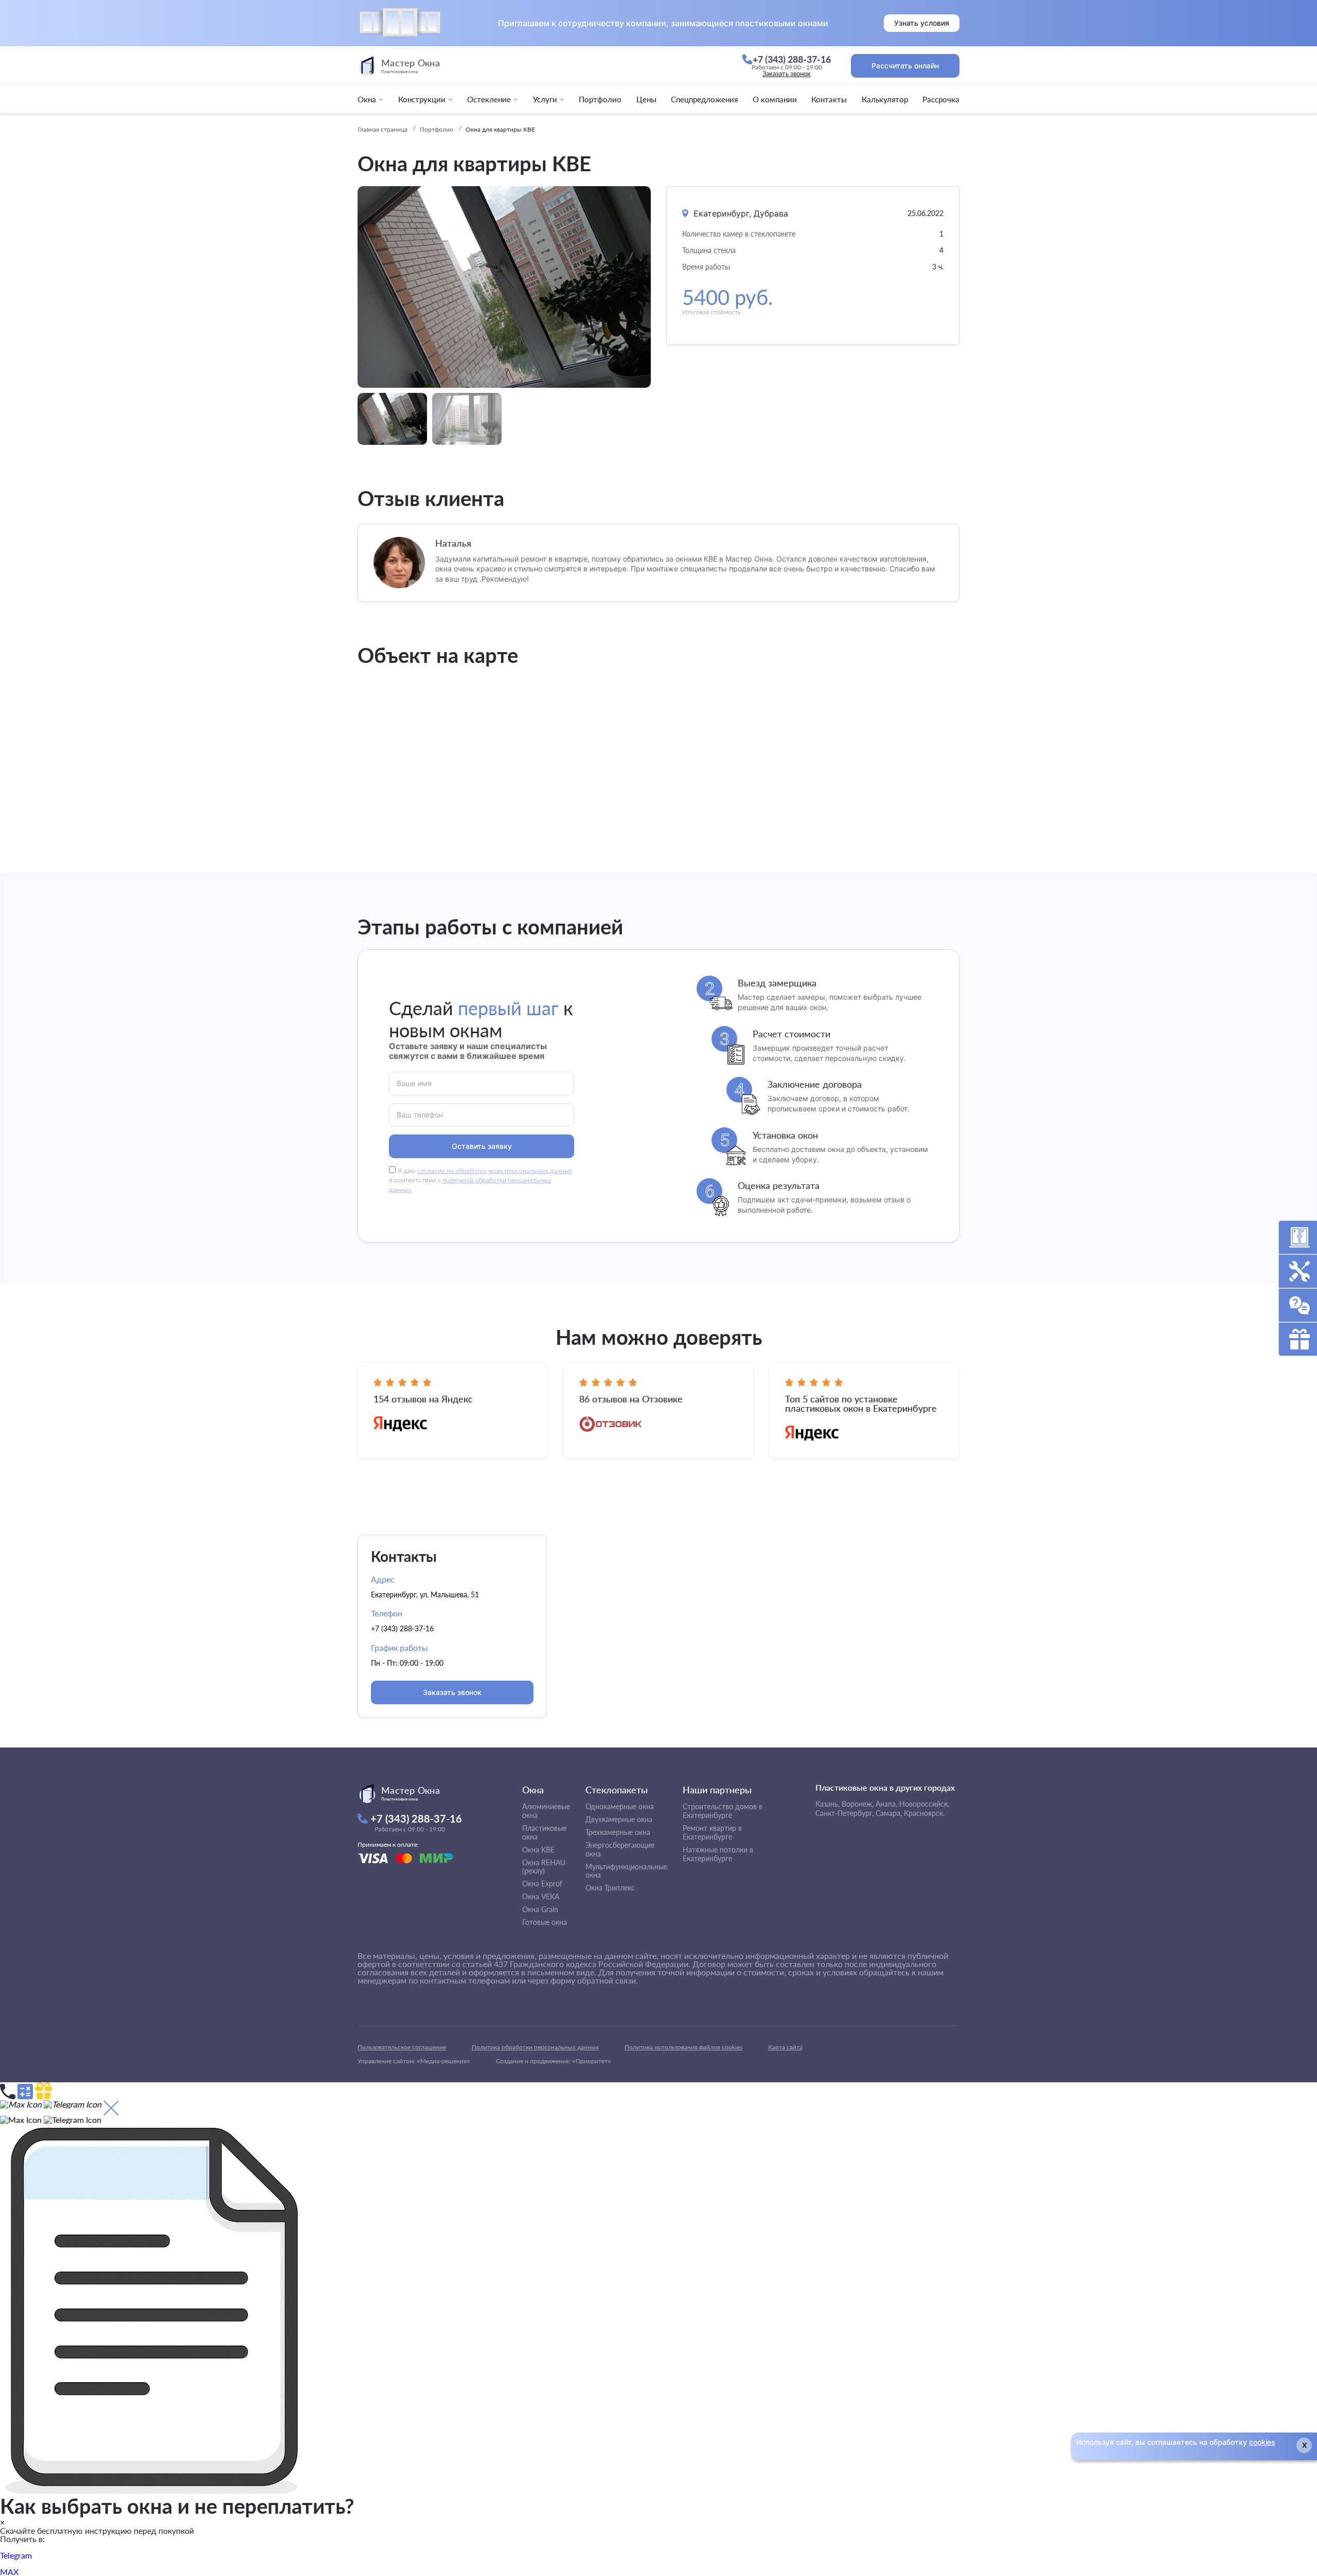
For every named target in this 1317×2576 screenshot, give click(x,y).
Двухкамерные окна (619, 1819)
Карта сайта (785, 2047)
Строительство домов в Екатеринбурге (723, 1811)
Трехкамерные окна (618, 1832)
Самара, (889, 1813)
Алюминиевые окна (546, 1811)
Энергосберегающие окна (620, 1849)
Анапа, (886, 1804)
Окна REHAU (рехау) (544, 1867)
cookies (1262, 2442)
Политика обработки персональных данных (535, 2047)
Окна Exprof (542, 1884)
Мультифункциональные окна (626, 1871)
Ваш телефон (420, 1114)
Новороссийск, (924, 1804)
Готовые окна (545, 1922)
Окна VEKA (541, 1896)
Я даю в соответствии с (480, 1181)
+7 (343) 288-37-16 (402, 1628)
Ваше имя (414, 1083)
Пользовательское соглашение (402, 2047)
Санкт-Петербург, (844, 1813)
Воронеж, (858, 1804)
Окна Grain (540, 1909)
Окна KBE (538, 1850)
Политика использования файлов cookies (683, 2047)
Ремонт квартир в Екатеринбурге (712, 1832)
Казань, (827, 1804)
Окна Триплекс (610, 1888)
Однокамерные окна (620, 1806)
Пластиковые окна (544, 1832)
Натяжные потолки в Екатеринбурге (718, 1854)
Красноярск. (924, 1813)
